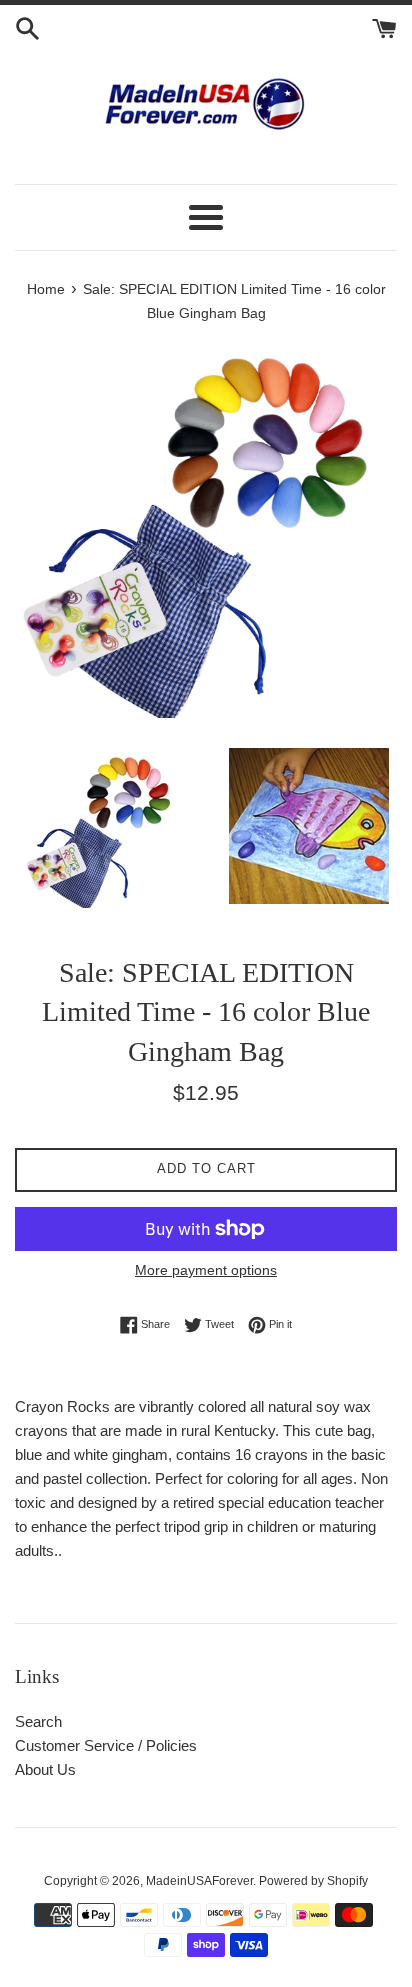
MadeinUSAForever (199, 1881)
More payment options (206, 1270)
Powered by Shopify (313, 1881)
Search (38, 1721)
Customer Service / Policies (106, 1745)
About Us (45, 1769)
